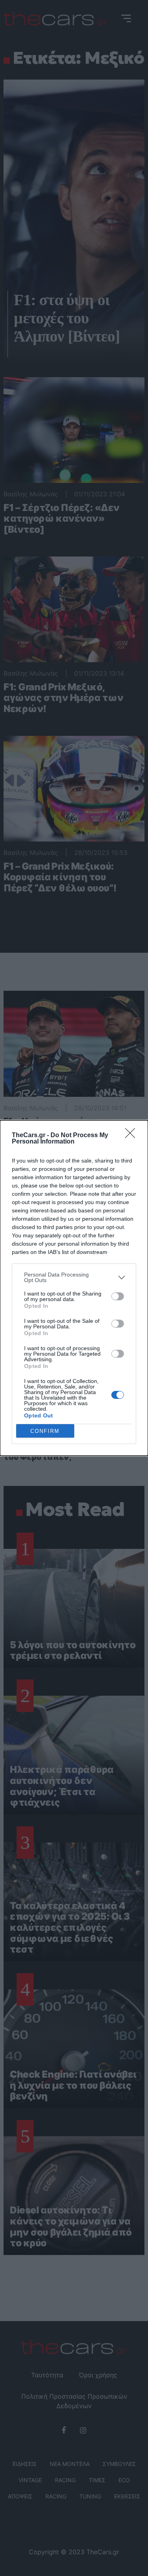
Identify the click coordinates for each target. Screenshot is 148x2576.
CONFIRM (45, 1431)
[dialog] (74, 1288)
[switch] (118, 1296)
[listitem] (74, 1277)
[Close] (133, 1136)
